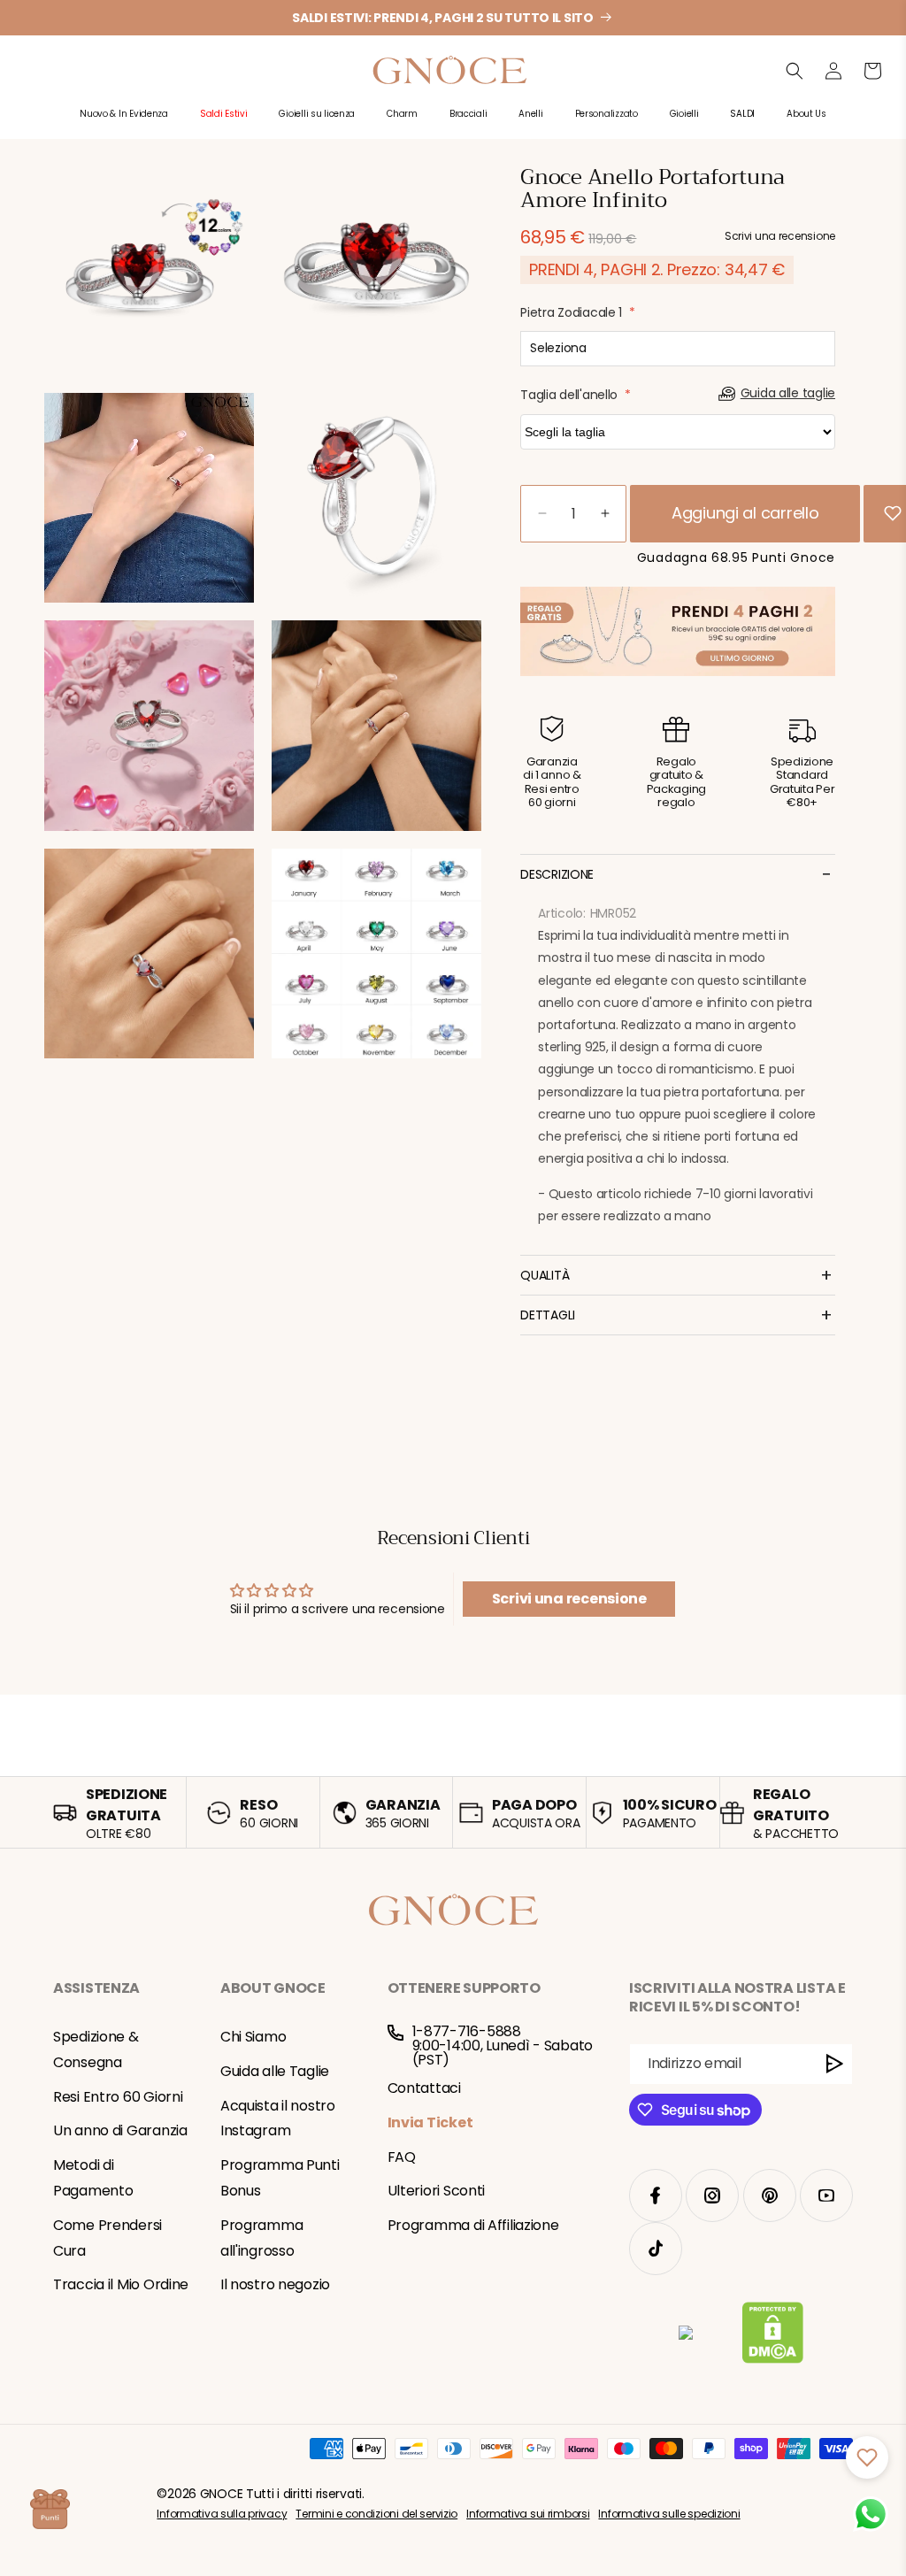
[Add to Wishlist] (893, 513)
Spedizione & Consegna (96, 2049)
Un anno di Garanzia (120, 2130)
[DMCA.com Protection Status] (773, 2336)
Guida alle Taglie (275, 2071)
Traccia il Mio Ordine (121, 2284)
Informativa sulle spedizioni (669, 2514)
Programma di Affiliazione (473, 2225)
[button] (124, 123)
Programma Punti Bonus (280, 2178)
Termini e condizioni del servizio (376, 2514)
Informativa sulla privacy (222, 2514)
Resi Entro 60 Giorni (118, 2097)
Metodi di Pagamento (93, 2178)
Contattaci (424, 2088)
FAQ (402, 2157)
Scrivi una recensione (569, 1599)
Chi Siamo (253, 2037)
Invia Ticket (430, 2122)
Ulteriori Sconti (437, 2191)
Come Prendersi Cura (107, 2238)
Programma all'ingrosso (261, 2238)
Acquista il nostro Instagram (278, 2118)
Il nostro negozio (275, 2284)
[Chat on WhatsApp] (871, 2514)
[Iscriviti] (835, 2064)
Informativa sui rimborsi (528, 2514)
